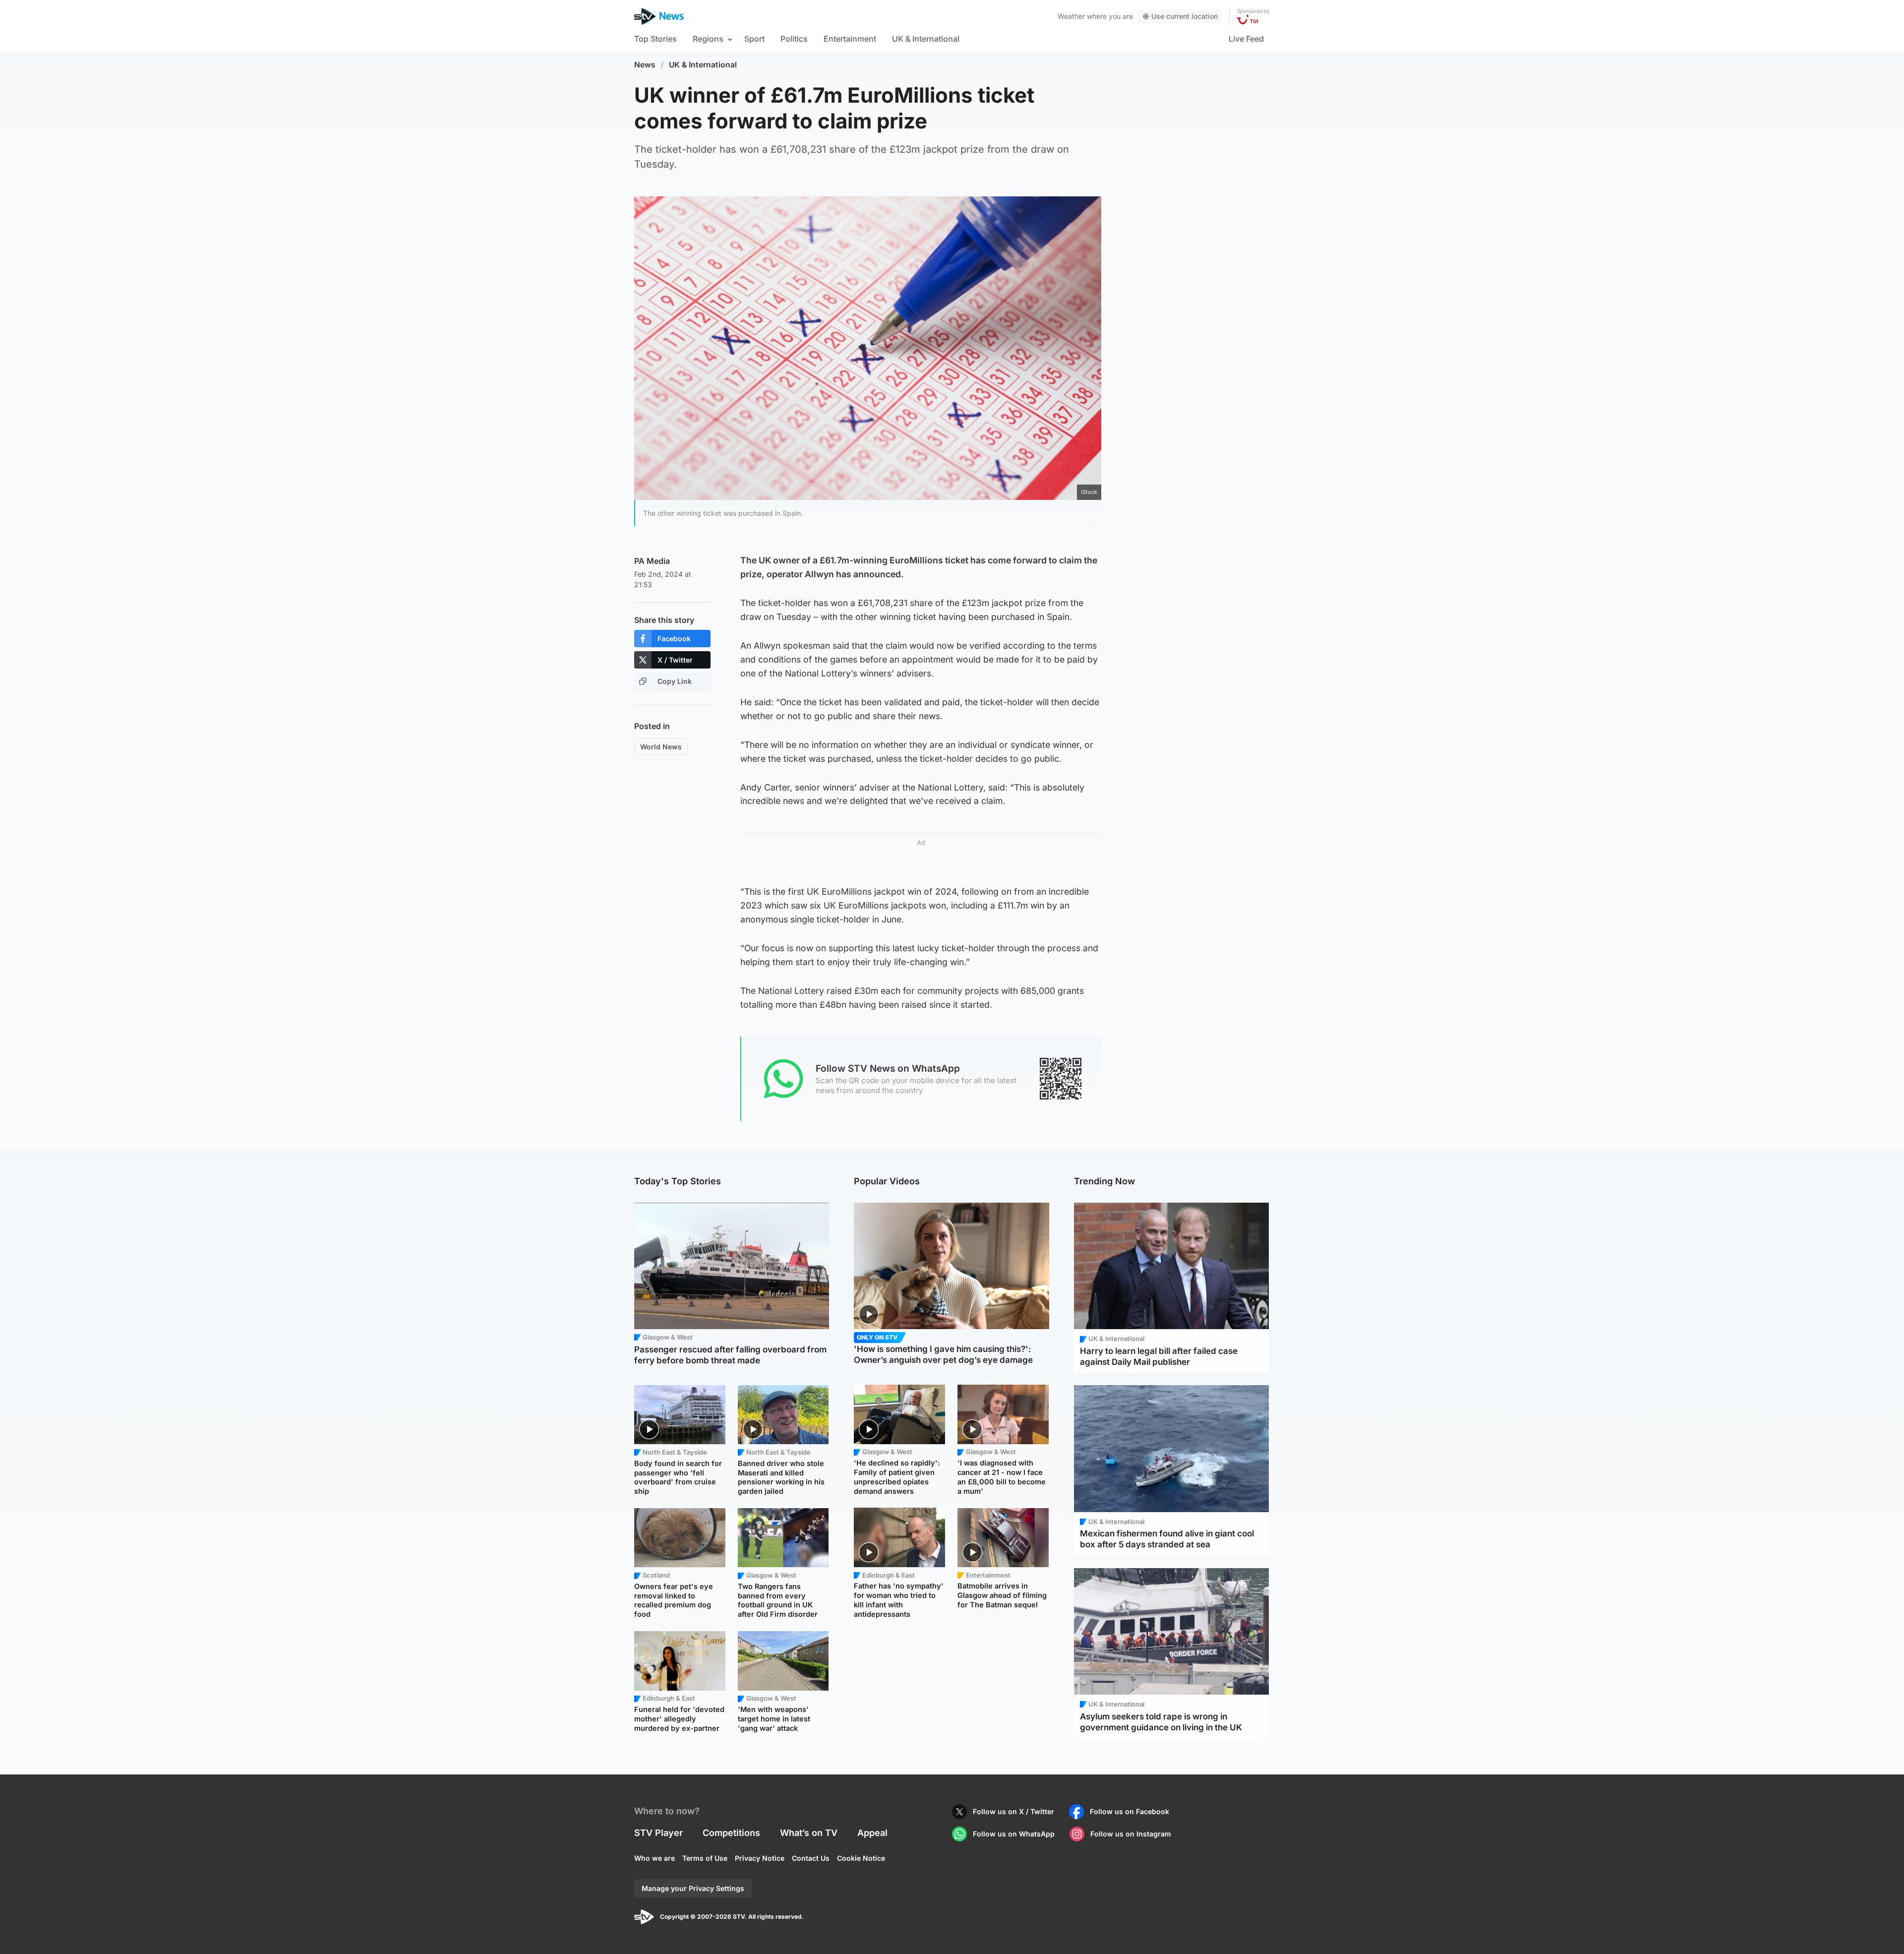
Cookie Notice (861, 1858)
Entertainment (850, 39)
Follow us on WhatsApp (1014, 1834)
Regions (708, 39)
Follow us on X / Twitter (1013, 1811)
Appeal (872, 1833)
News (645, 65)
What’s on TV (809, 1833)
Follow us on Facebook (1130, 1811)
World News (661, 747)
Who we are (654, 1858)
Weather (1071, 16)
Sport (754, 39)
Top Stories (655, 39)
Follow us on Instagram (1131, 1834)
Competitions (731, 1833)
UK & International (926, 39)
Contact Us (811, 1858)
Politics (794, 39)
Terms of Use (705, 1858)
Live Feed (1246, 39)
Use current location (1185, 16)
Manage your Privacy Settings (693, 1888)
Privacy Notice (760, 1858)
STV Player (658, 1833)
